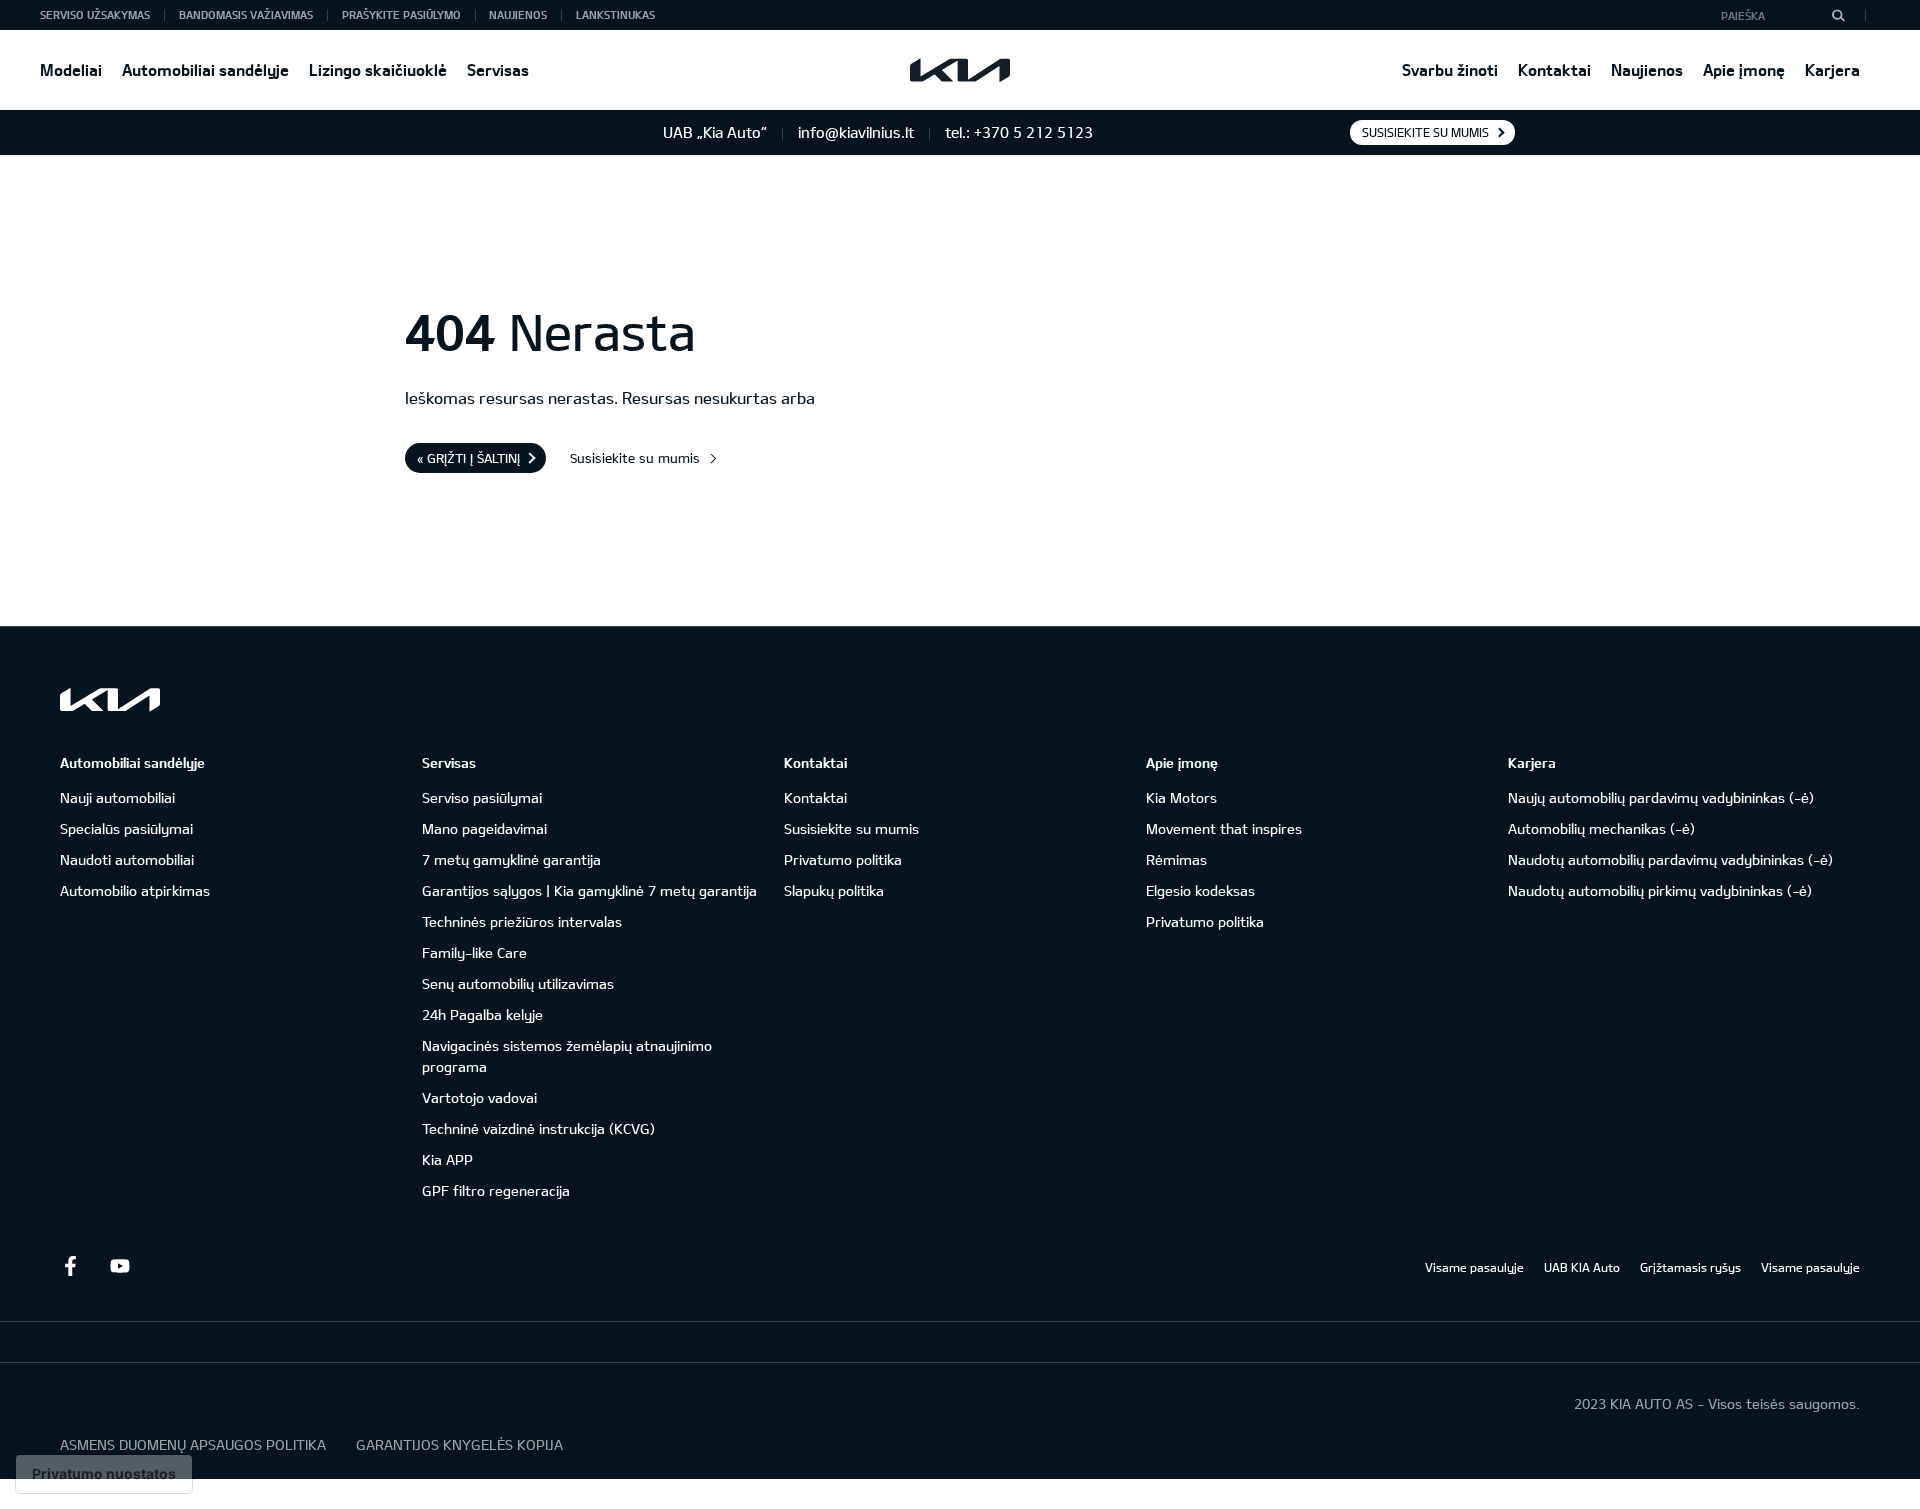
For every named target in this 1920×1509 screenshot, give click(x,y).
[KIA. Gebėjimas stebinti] (110, 699)
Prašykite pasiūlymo (401, 14)
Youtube (120, 1266)
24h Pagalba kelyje (482, 1014)
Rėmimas (1176, 859)
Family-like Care (474, 952)
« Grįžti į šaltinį (468, 458)
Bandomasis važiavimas (246, 14)
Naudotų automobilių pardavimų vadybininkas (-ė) (1670, 859)
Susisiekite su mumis (1425, 132)
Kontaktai (1554, 69)
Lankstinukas (615, 14)
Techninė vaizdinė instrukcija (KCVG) (538, 1128)
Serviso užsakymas (95, 14)
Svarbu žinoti (1450, 69)
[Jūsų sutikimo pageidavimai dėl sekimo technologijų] (104, 1474)
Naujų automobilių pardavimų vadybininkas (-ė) (1661, 797)
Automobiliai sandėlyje (205, 69)
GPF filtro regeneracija (496, 1190)
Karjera (1832, 69)
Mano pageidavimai (484, 828)
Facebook (70, 1266)
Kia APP (447, 1159)
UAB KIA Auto (1582, 1267)
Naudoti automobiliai (127, 859)
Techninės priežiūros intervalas (522, 921)
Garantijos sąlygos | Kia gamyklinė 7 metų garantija (589, 890)
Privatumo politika (843, 859)
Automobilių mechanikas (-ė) (1601, 828)
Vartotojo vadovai (479, 1097)
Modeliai (71, 69)
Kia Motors (1181, 797)
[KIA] (960, 70)
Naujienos (1647, 69)
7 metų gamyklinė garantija (511, 859)
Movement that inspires (1224, 828)
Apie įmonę (1744, 69)
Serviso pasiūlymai (482, 797)
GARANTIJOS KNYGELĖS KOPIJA (459, 1444)
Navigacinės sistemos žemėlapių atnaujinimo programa (567, 1056)
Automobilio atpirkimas (135, 890)
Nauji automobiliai (117, 797)
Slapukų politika (834, 890)
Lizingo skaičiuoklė (378, 69)
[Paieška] (1838, 15)
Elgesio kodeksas (1200, 890)
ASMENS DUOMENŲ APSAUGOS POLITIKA (193, 1444)
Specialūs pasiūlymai (126, 828)
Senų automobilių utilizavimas (518, 983)
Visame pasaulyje (1474, 1267)
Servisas (498, 69)
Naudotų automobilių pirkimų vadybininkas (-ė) (1660, 890)
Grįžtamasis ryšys (1690, 1267)
